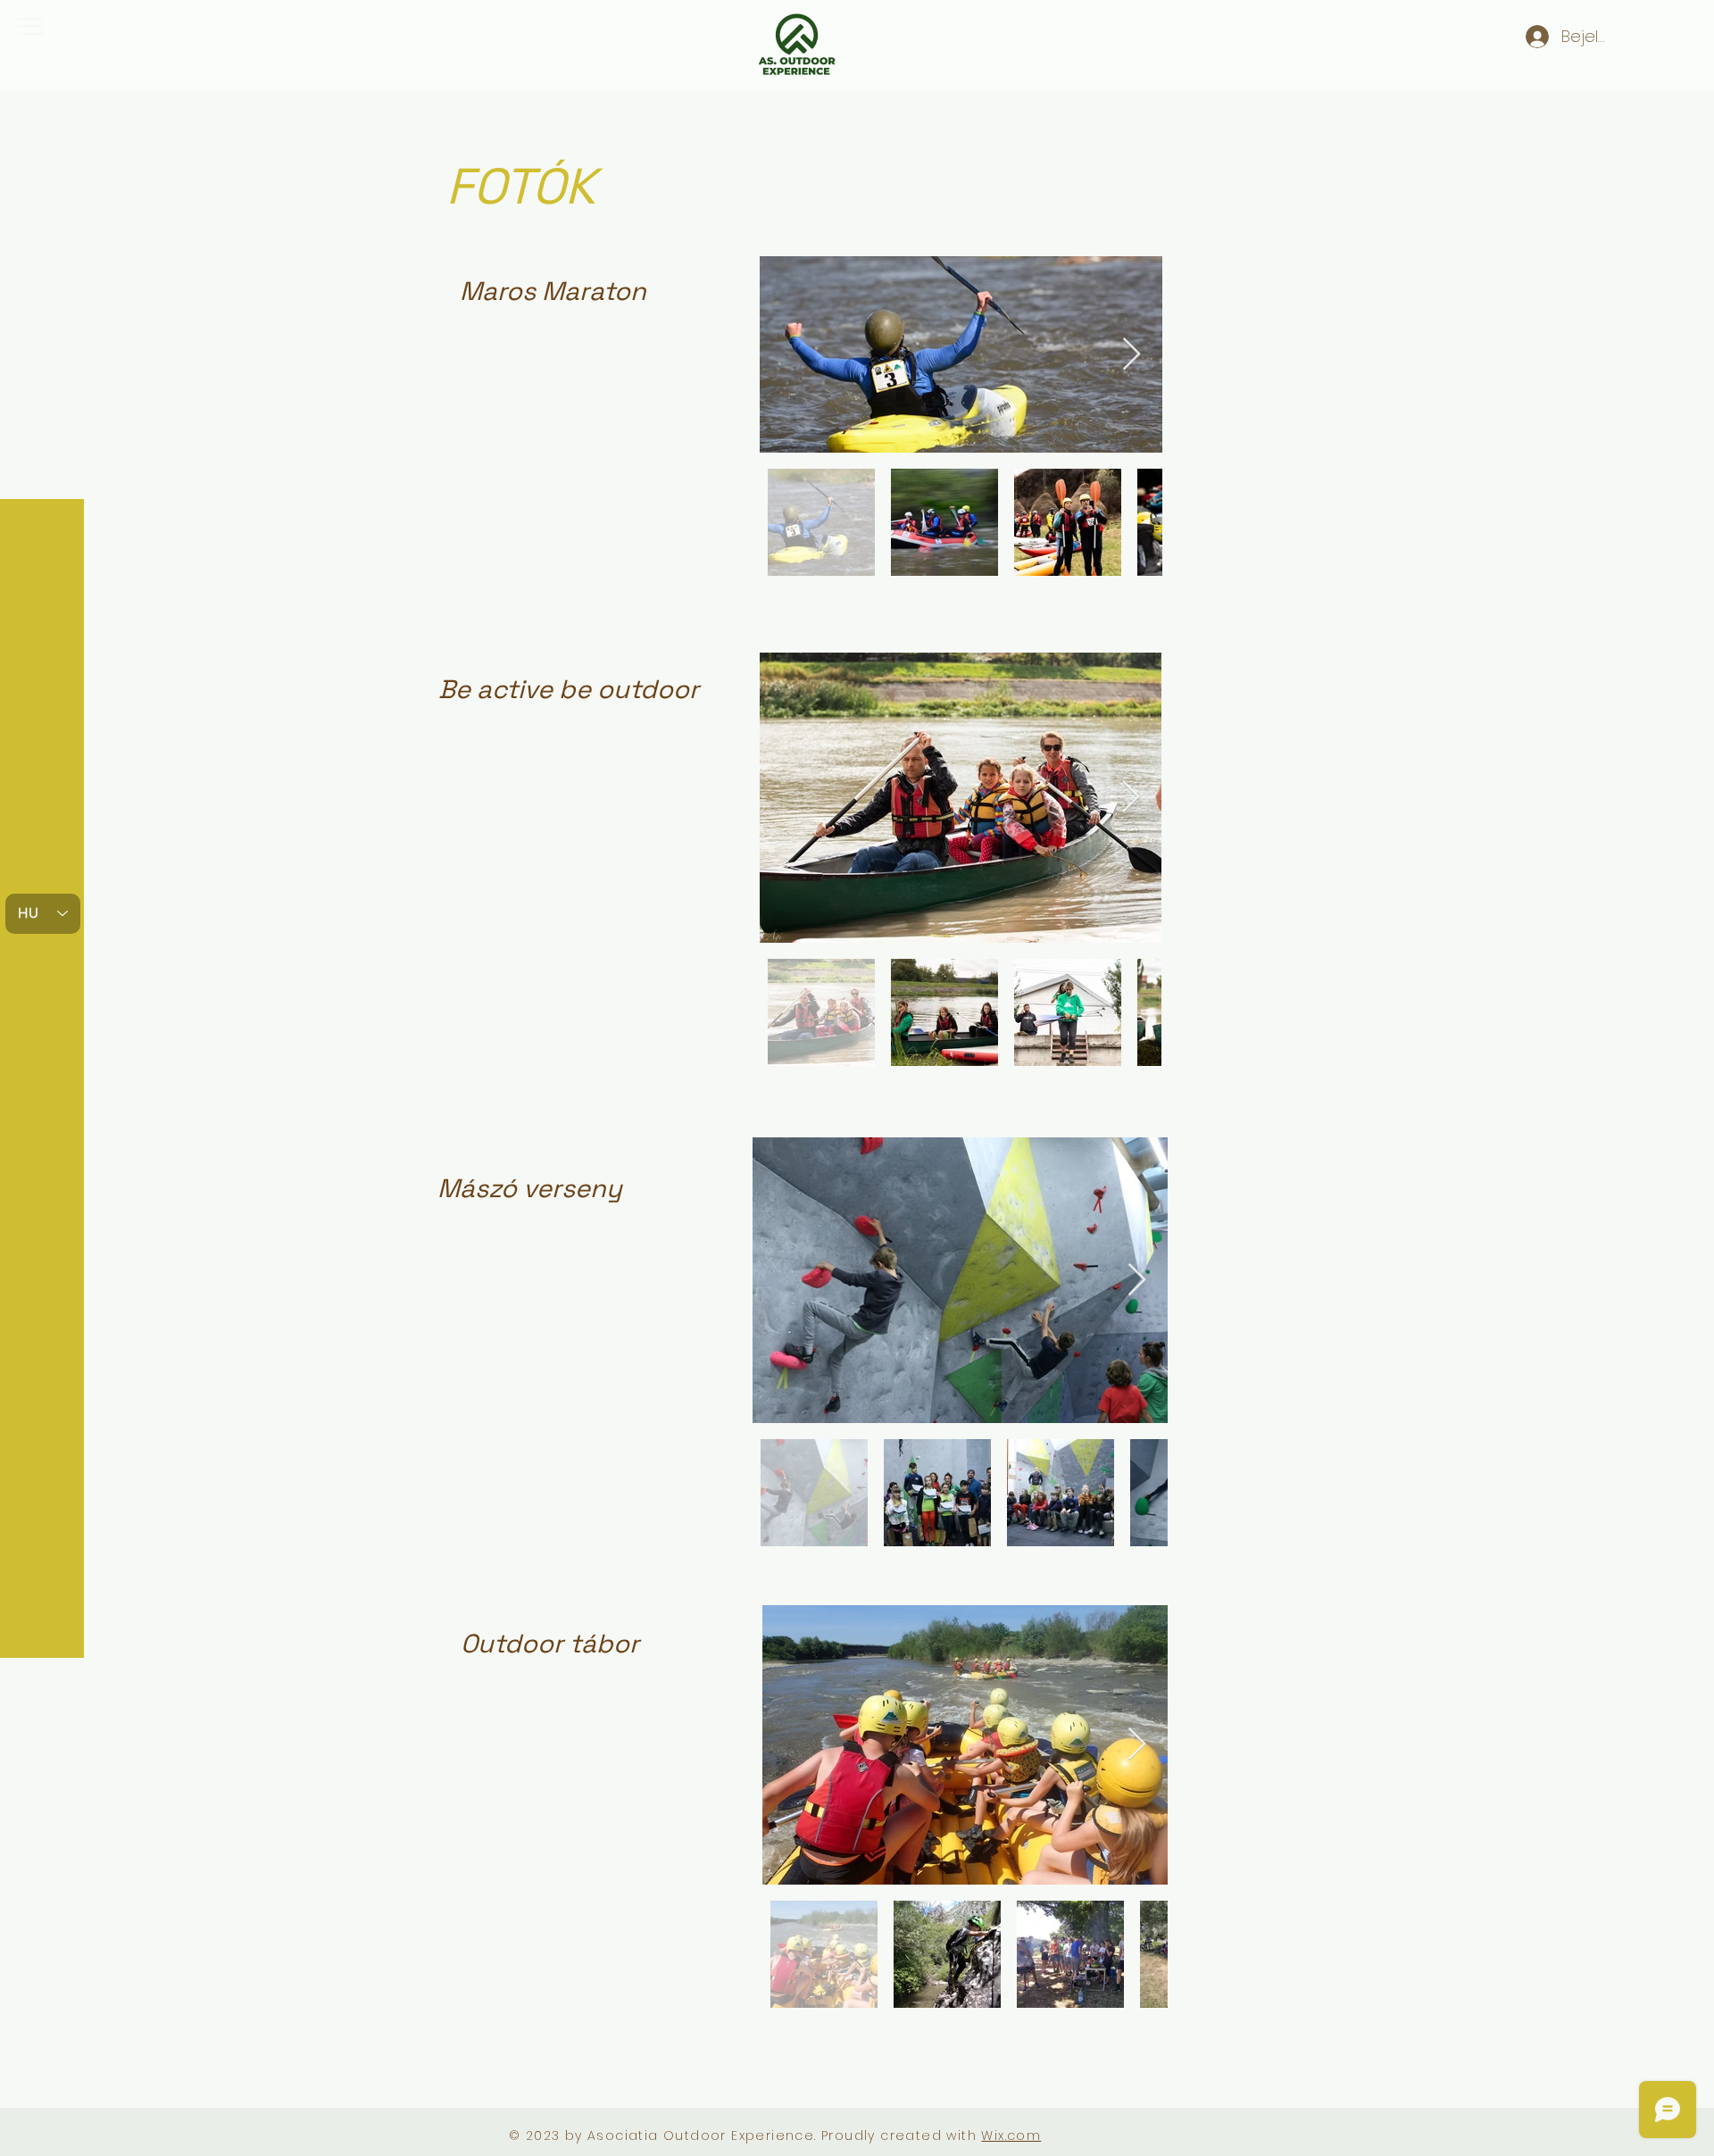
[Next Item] (1132, 355)
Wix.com (1011, 2135)
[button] (31, 26)
